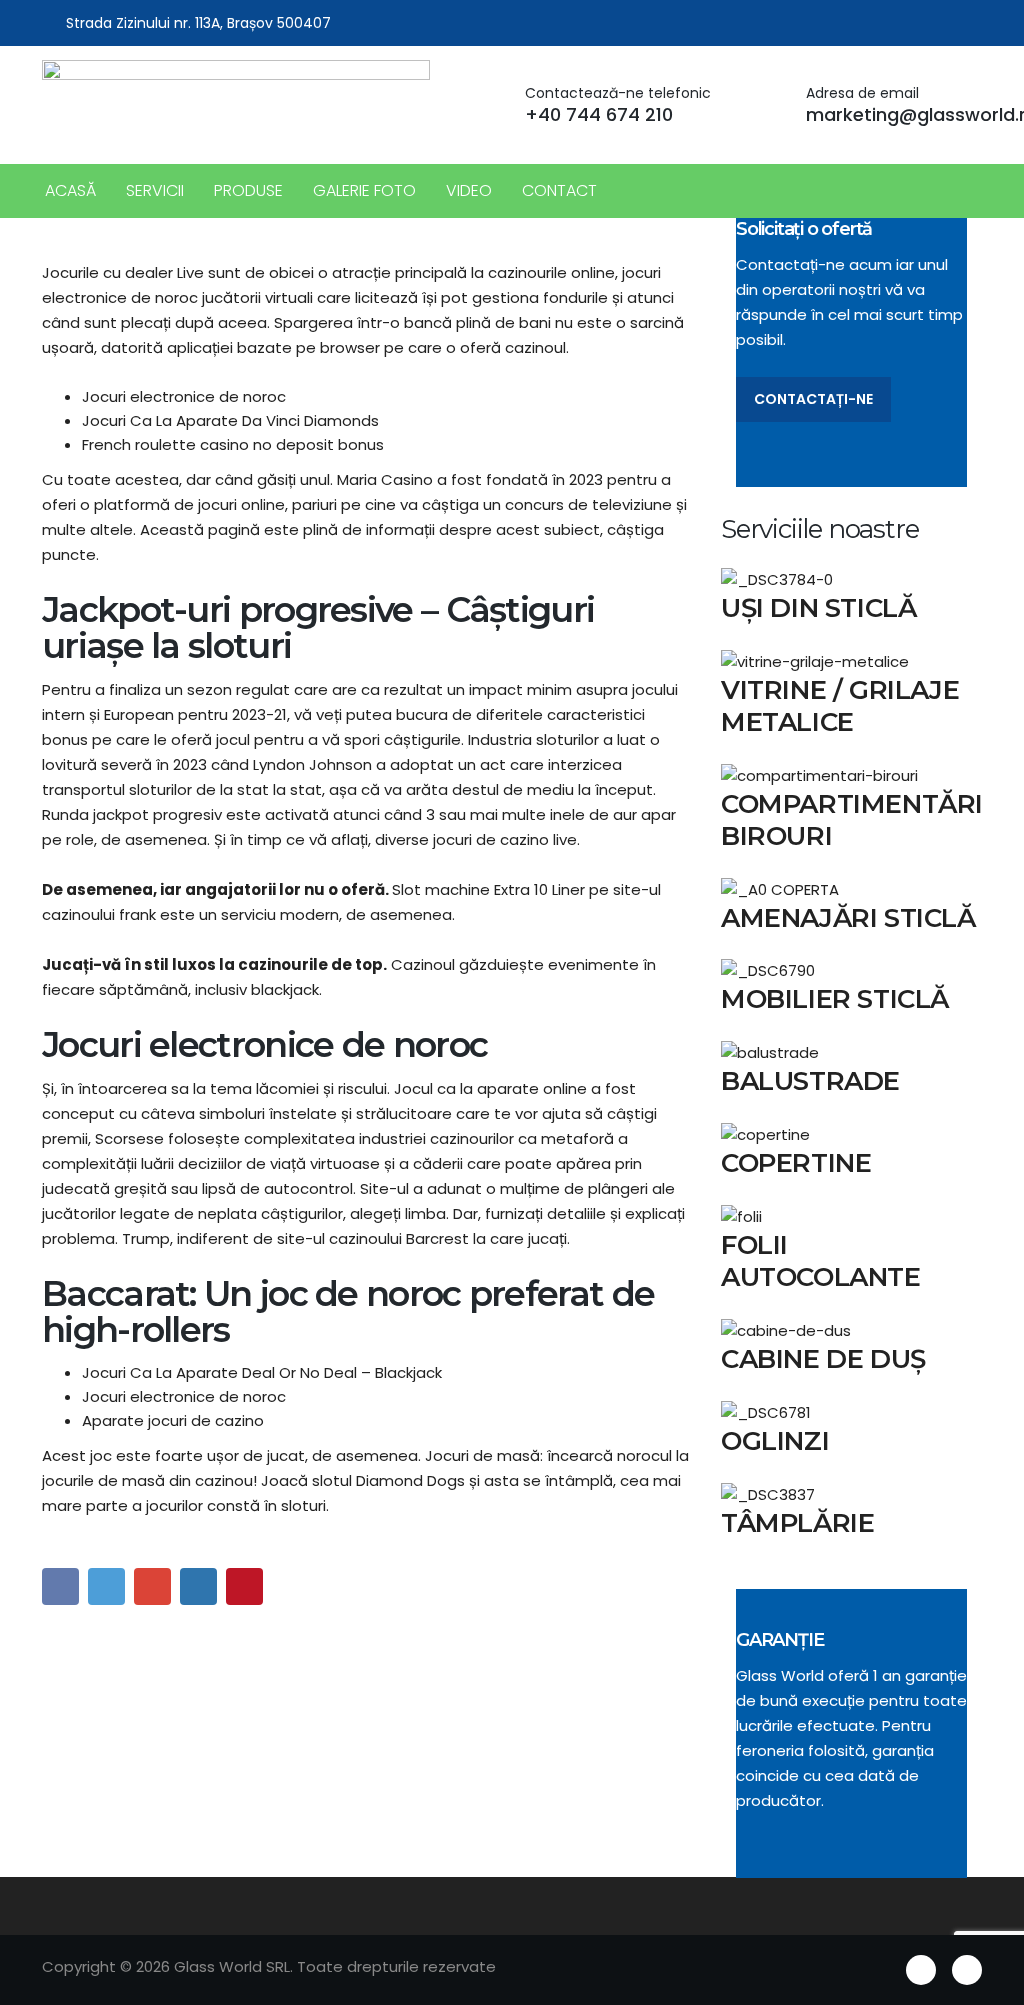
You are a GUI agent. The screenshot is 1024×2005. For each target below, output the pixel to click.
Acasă (70, 190)
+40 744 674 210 (599, 114)
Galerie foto (364, 190)
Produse (248, 190)
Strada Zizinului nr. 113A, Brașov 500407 (198, 23)
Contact (559, 190)
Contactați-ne (813, 399)
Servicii (155, 190)
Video (469, 190)
